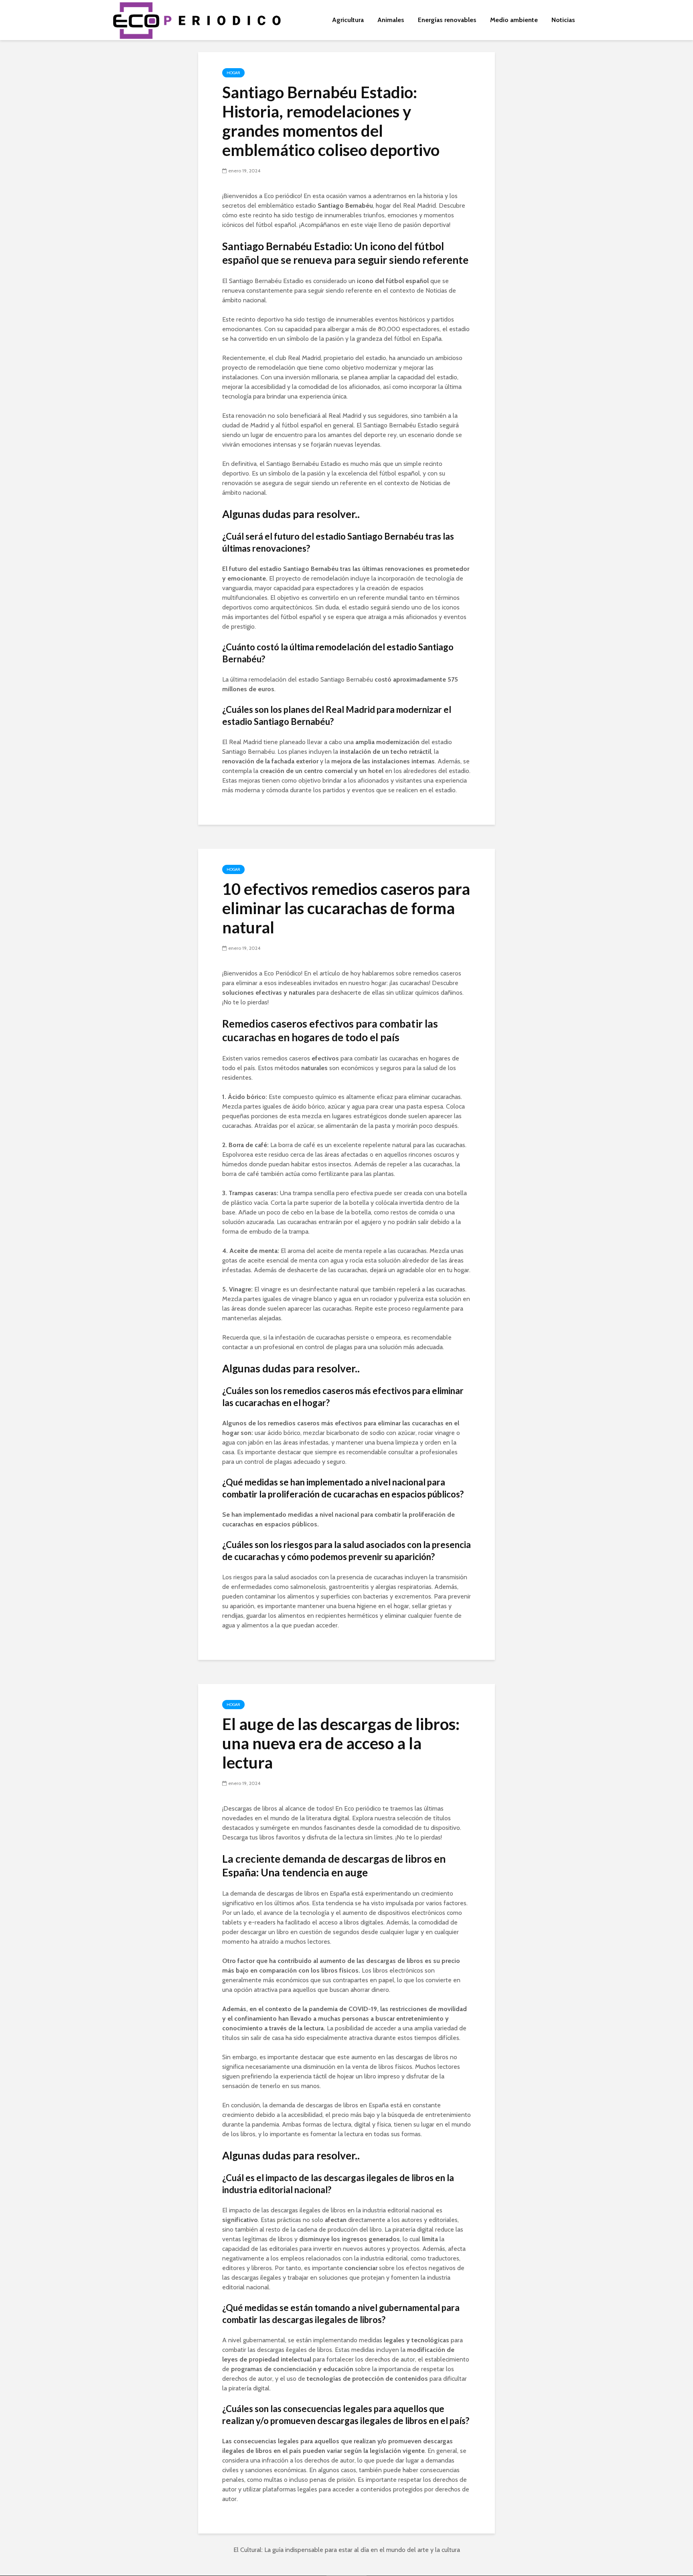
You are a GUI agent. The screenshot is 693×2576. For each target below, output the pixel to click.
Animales (391, 20)
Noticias (563, 20)
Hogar (233, 73)
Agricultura (348, 20)
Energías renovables (447, 20)
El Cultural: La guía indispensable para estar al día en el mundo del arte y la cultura (347, 2550)
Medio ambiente (514, 20)
